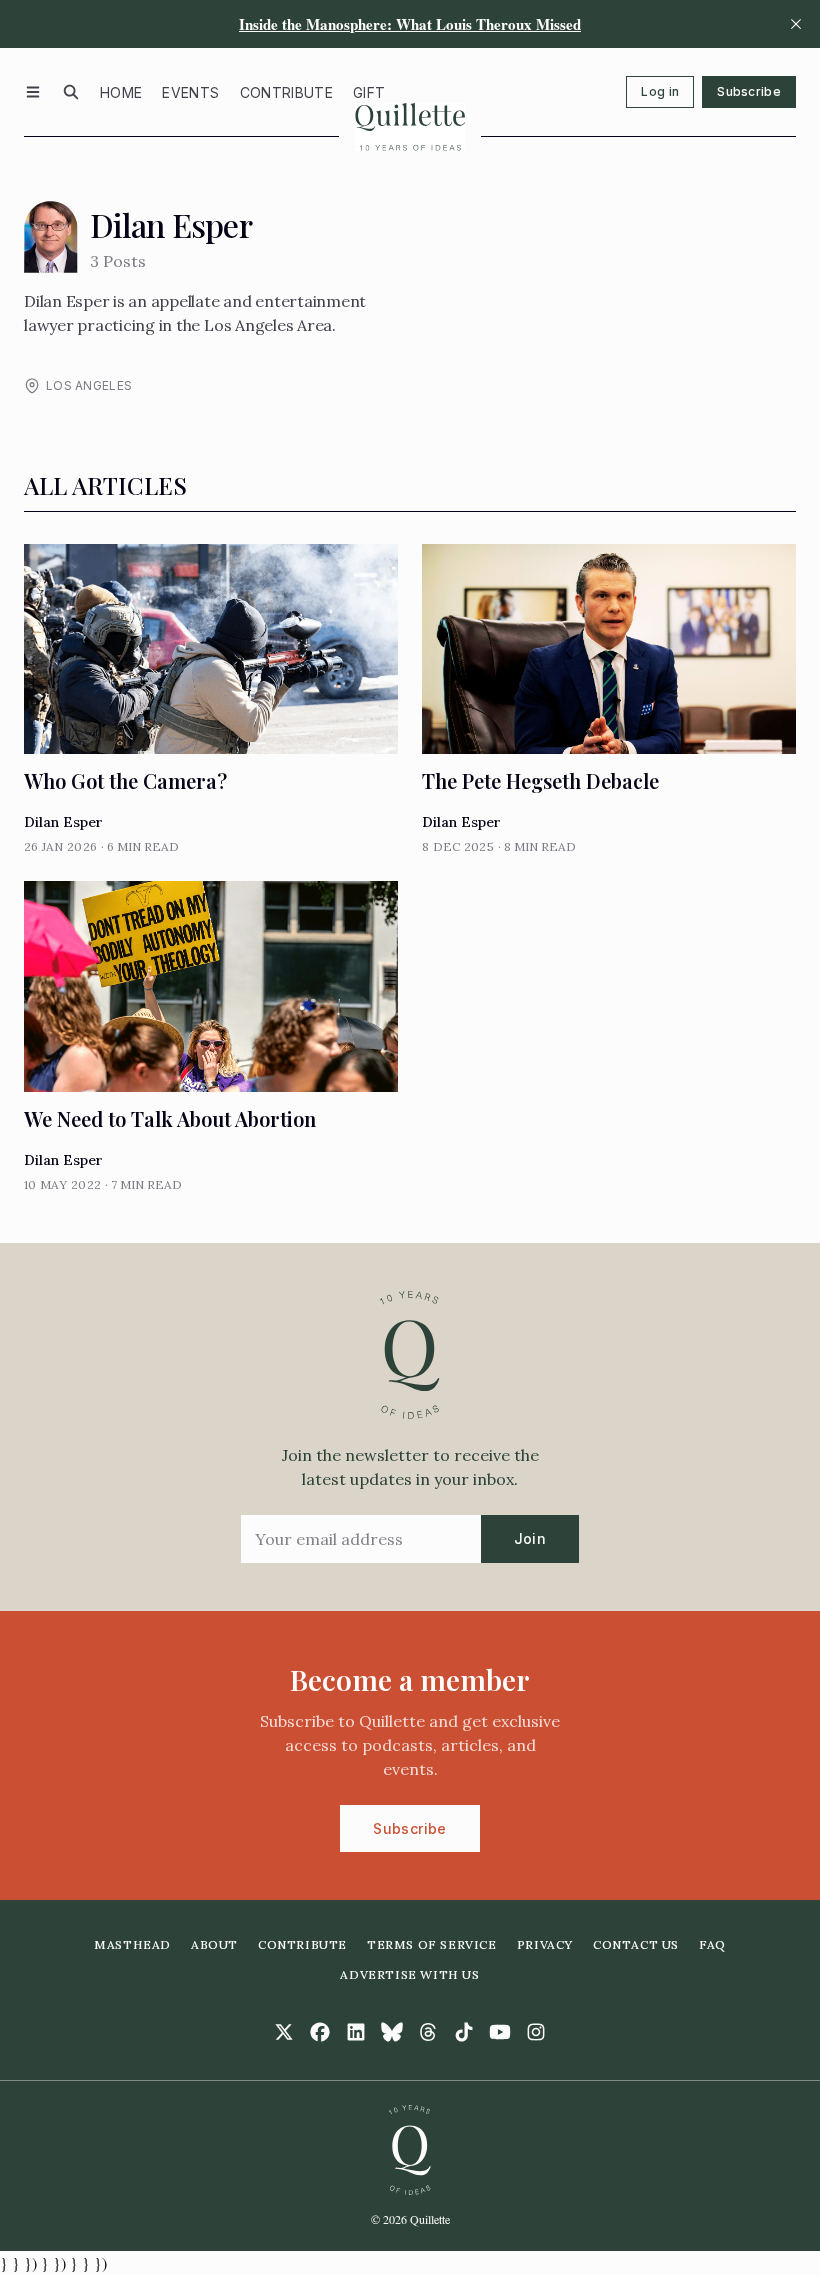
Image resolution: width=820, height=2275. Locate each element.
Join (530, 1538)
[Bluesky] (392, 2032)
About (214, 1944)
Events (190, 92)
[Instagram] (536, 2032)
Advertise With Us (409, 1974)
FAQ (712, 1944)
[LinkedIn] (356, 2032)
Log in (660, 91)
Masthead (132, 1944)
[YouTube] (500, 2032)
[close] (796, 24)
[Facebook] (320, 2032)
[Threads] (428, 2032)
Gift (369, 92)
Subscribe (749, 91)
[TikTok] (464, 2032)
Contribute (287, 92)
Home (121, 92)
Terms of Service (432, 1944)
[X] (284, 2032)
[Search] (71, 92)
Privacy (545, 1944)
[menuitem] (121, 92)
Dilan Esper (63, 822)
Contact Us (636, 1944)
